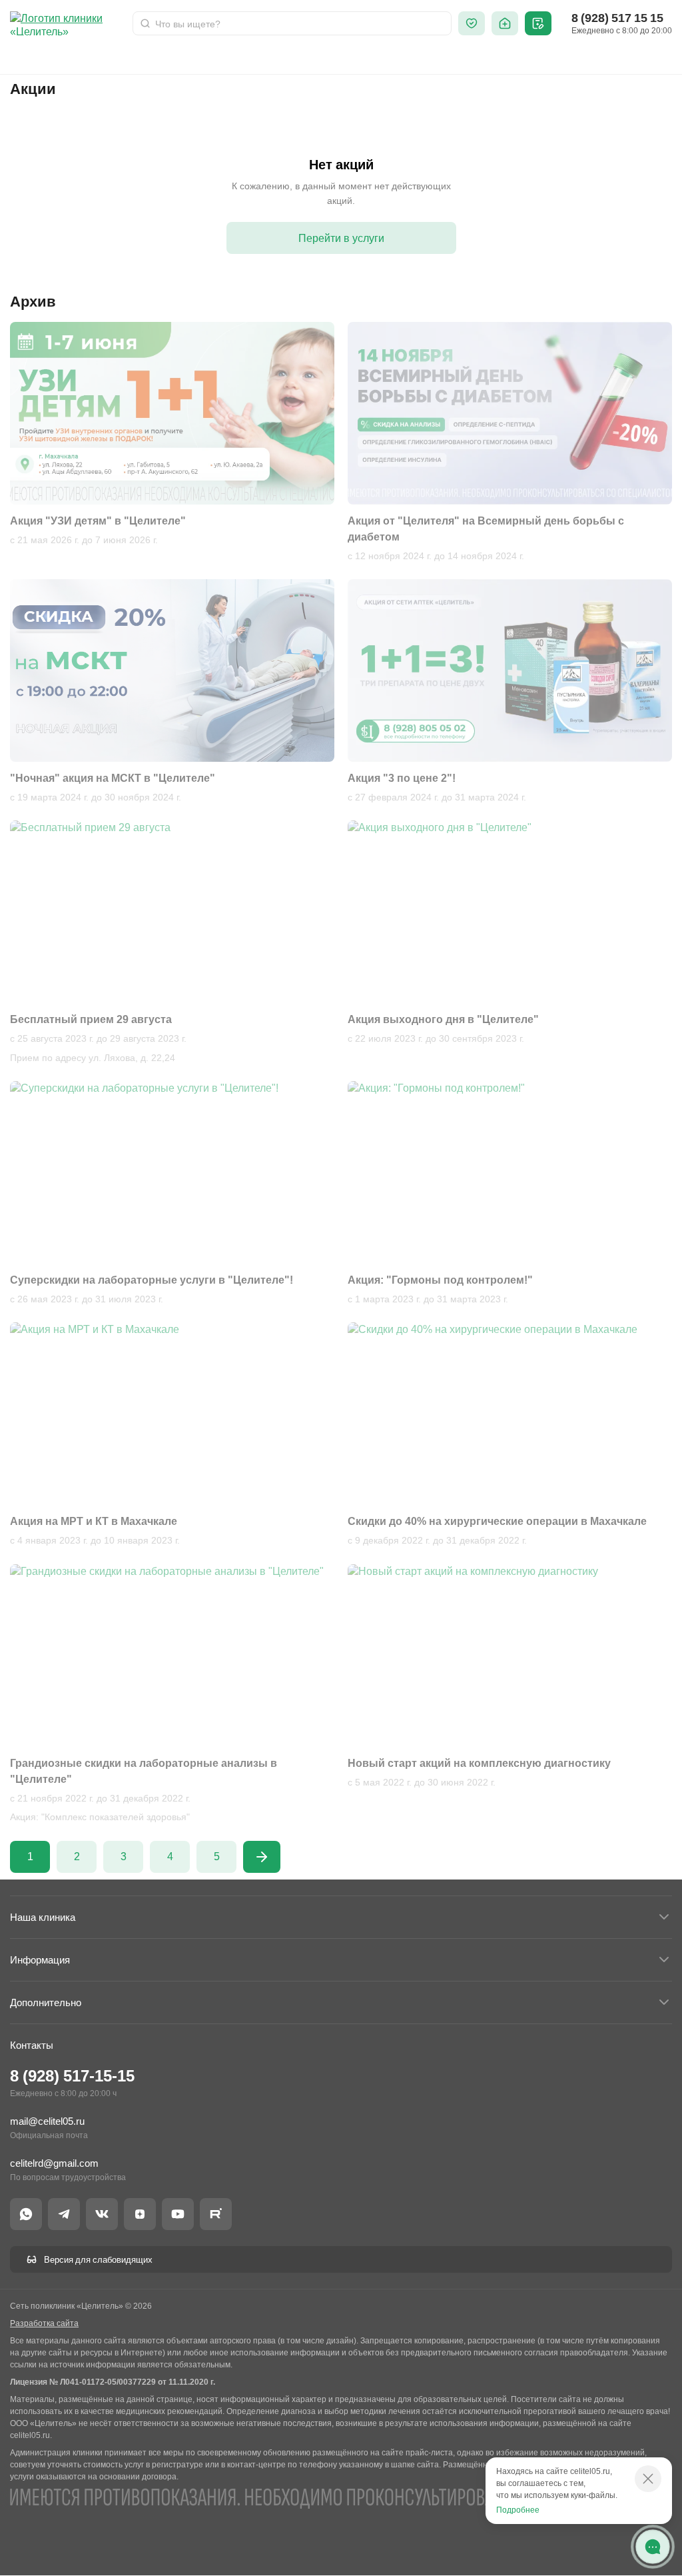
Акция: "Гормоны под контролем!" (440, 1280)
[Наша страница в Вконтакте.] (102, 2214)
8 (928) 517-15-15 (72, 2076)
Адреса (562, 57)
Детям (142, 57)
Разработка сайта (44, 2323)
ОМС (362, 57)
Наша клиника (43, 1917)
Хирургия (300, 57)
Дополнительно (46, 2002)
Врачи (25, 57)
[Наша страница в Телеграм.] (64, 2214)
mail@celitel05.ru (47, 2121)
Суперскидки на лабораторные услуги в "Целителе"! (152, 1280)
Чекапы (626, 57)
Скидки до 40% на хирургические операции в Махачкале (497, 1521)
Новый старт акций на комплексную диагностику (479, 1763)
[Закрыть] (648, 2479)
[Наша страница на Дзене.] (140, 2214)
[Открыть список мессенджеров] (653, 2547)
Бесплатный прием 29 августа (91, 1019)
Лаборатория (217, 57)
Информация (40, 1960)
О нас (504, 57)
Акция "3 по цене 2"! (402, 778)
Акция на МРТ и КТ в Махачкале (94, 1521)
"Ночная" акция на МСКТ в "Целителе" (113, 778)
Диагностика (432, 57)
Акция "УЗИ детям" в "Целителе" (98, 521)
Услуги (84, 57)
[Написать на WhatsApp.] (26, 2214)
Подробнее (518, 2510)
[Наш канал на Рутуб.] (216, 2214)
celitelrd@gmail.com (54, 2163)
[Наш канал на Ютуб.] (178, 2214)
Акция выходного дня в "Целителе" (443, 1019)
